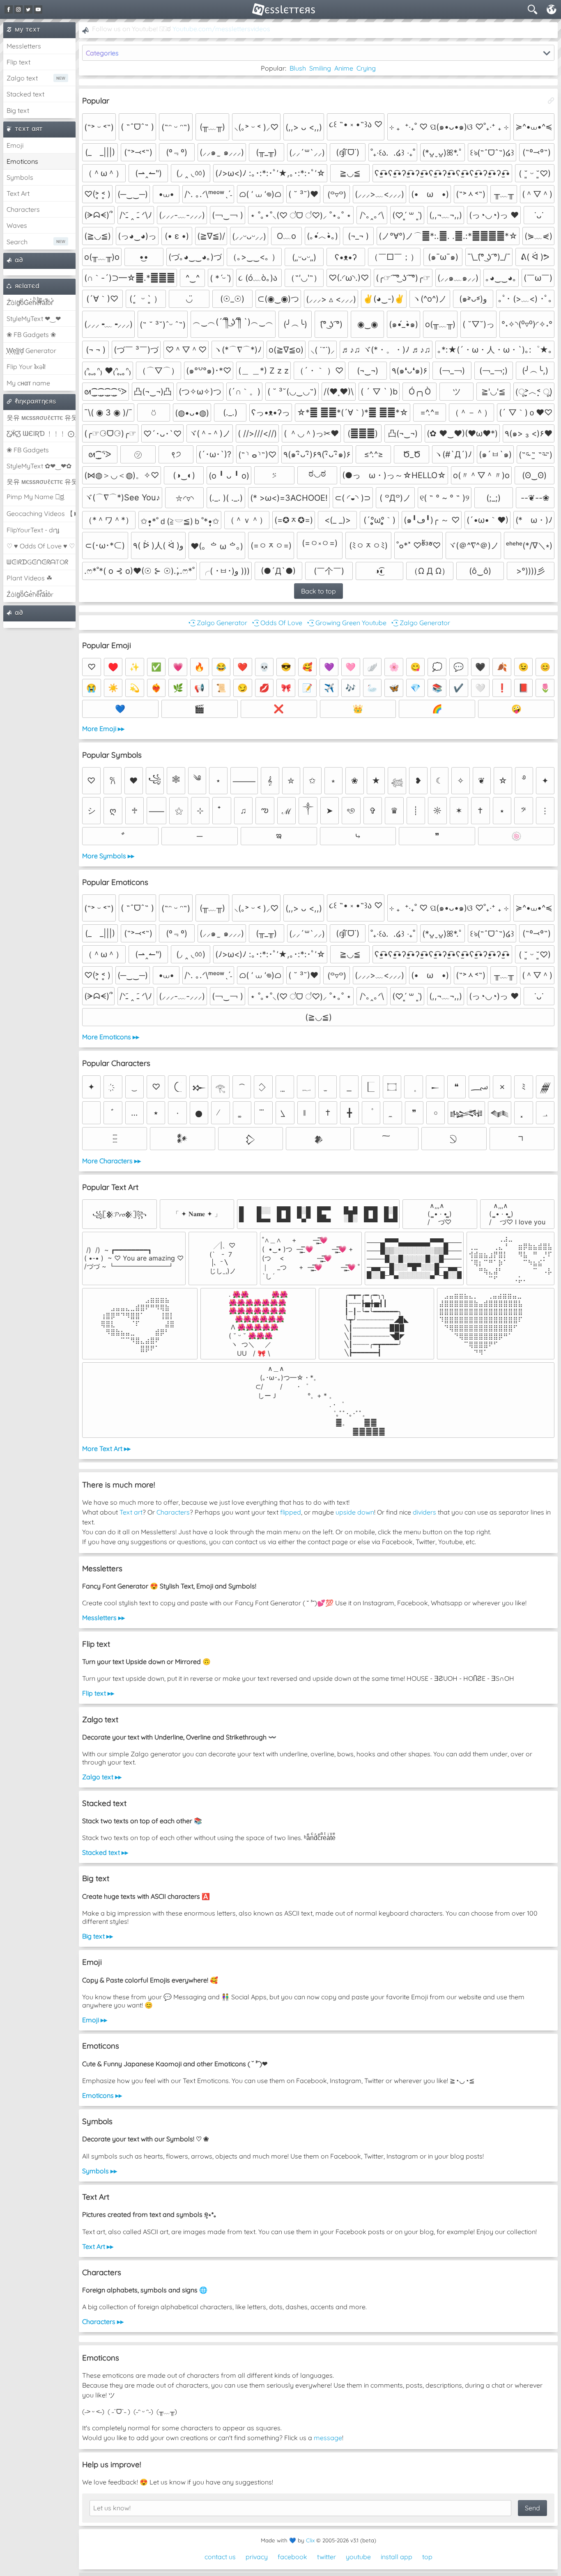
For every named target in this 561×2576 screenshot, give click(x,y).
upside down (355, 1512)
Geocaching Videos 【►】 (41, 513)
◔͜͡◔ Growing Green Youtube (346, 623)
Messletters (24, 46)
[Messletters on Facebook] (9, 9)
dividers (424, 1512)
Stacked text (25, 94)
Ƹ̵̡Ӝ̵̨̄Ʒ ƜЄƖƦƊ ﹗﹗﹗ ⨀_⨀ (41, 433)
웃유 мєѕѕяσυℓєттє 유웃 (41, 417)
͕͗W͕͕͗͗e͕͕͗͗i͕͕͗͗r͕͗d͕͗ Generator (31, 351)
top (427, 2557)
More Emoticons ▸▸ (111, 1037)
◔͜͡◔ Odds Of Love (276, 623)
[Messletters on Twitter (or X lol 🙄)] (28, 9)
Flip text (18, 62)
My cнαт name (28, 383)
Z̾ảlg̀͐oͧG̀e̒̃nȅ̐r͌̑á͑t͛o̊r (30, 594)
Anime (344, 68)
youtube (358, 2557)
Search (17, 242)
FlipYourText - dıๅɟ (33, 530)
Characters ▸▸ (103, 2322)
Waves (17, 225)
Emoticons (22, 161)
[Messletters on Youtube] (38, 9)
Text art (131, 1512)
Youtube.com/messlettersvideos (221, 29)
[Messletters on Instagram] (18, 9)
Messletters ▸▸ (103, 1618)
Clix (310, 2540)
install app (397, 2557)
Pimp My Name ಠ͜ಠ (35, 497)
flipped (291, 1512)
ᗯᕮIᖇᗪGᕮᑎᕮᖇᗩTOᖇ (37, 562)
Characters (23, 209)
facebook (292, 2557)
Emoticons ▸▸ (102, 2095)
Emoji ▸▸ (95, 2020)
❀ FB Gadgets (28, 450)
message (328, 2438)
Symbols (20, 177)
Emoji (15, 145)
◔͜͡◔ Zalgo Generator (217, 623)
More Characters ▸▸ (112, 1161)
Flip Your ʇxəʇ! (26, 367)
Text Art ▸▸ (98, 2246)
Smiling (320, 68)
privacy (257, 2557)
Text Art (18, 193)
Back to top (318, 591)
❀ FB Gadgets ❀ (31, 335)
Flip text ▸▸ (98, 1693)
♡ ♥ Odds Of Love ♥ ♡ (41, 546)
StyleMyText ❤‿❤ (34, 319)
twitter (326, 2557)
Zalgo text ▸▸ (102, 1777)
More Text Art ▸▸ (106, 1448)
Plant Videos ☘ (29, 578)
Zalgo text (22, 78)
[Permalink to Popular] (551, 101)
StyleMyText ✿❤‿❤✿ (39, 466)
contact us (220, 2557)
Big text (18, 110)
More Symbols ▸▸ (108, 856)
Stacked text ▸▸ (105, 1852)
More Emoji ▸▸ (103, 729)
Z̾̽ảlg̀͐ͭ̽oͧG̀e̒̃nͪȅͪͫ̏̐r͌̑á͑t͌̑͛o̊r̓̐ (30, 303)
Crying (366, 68)
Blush (298, 68)
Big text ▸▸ (98, 1936)
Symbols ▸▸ (100, 2171)
